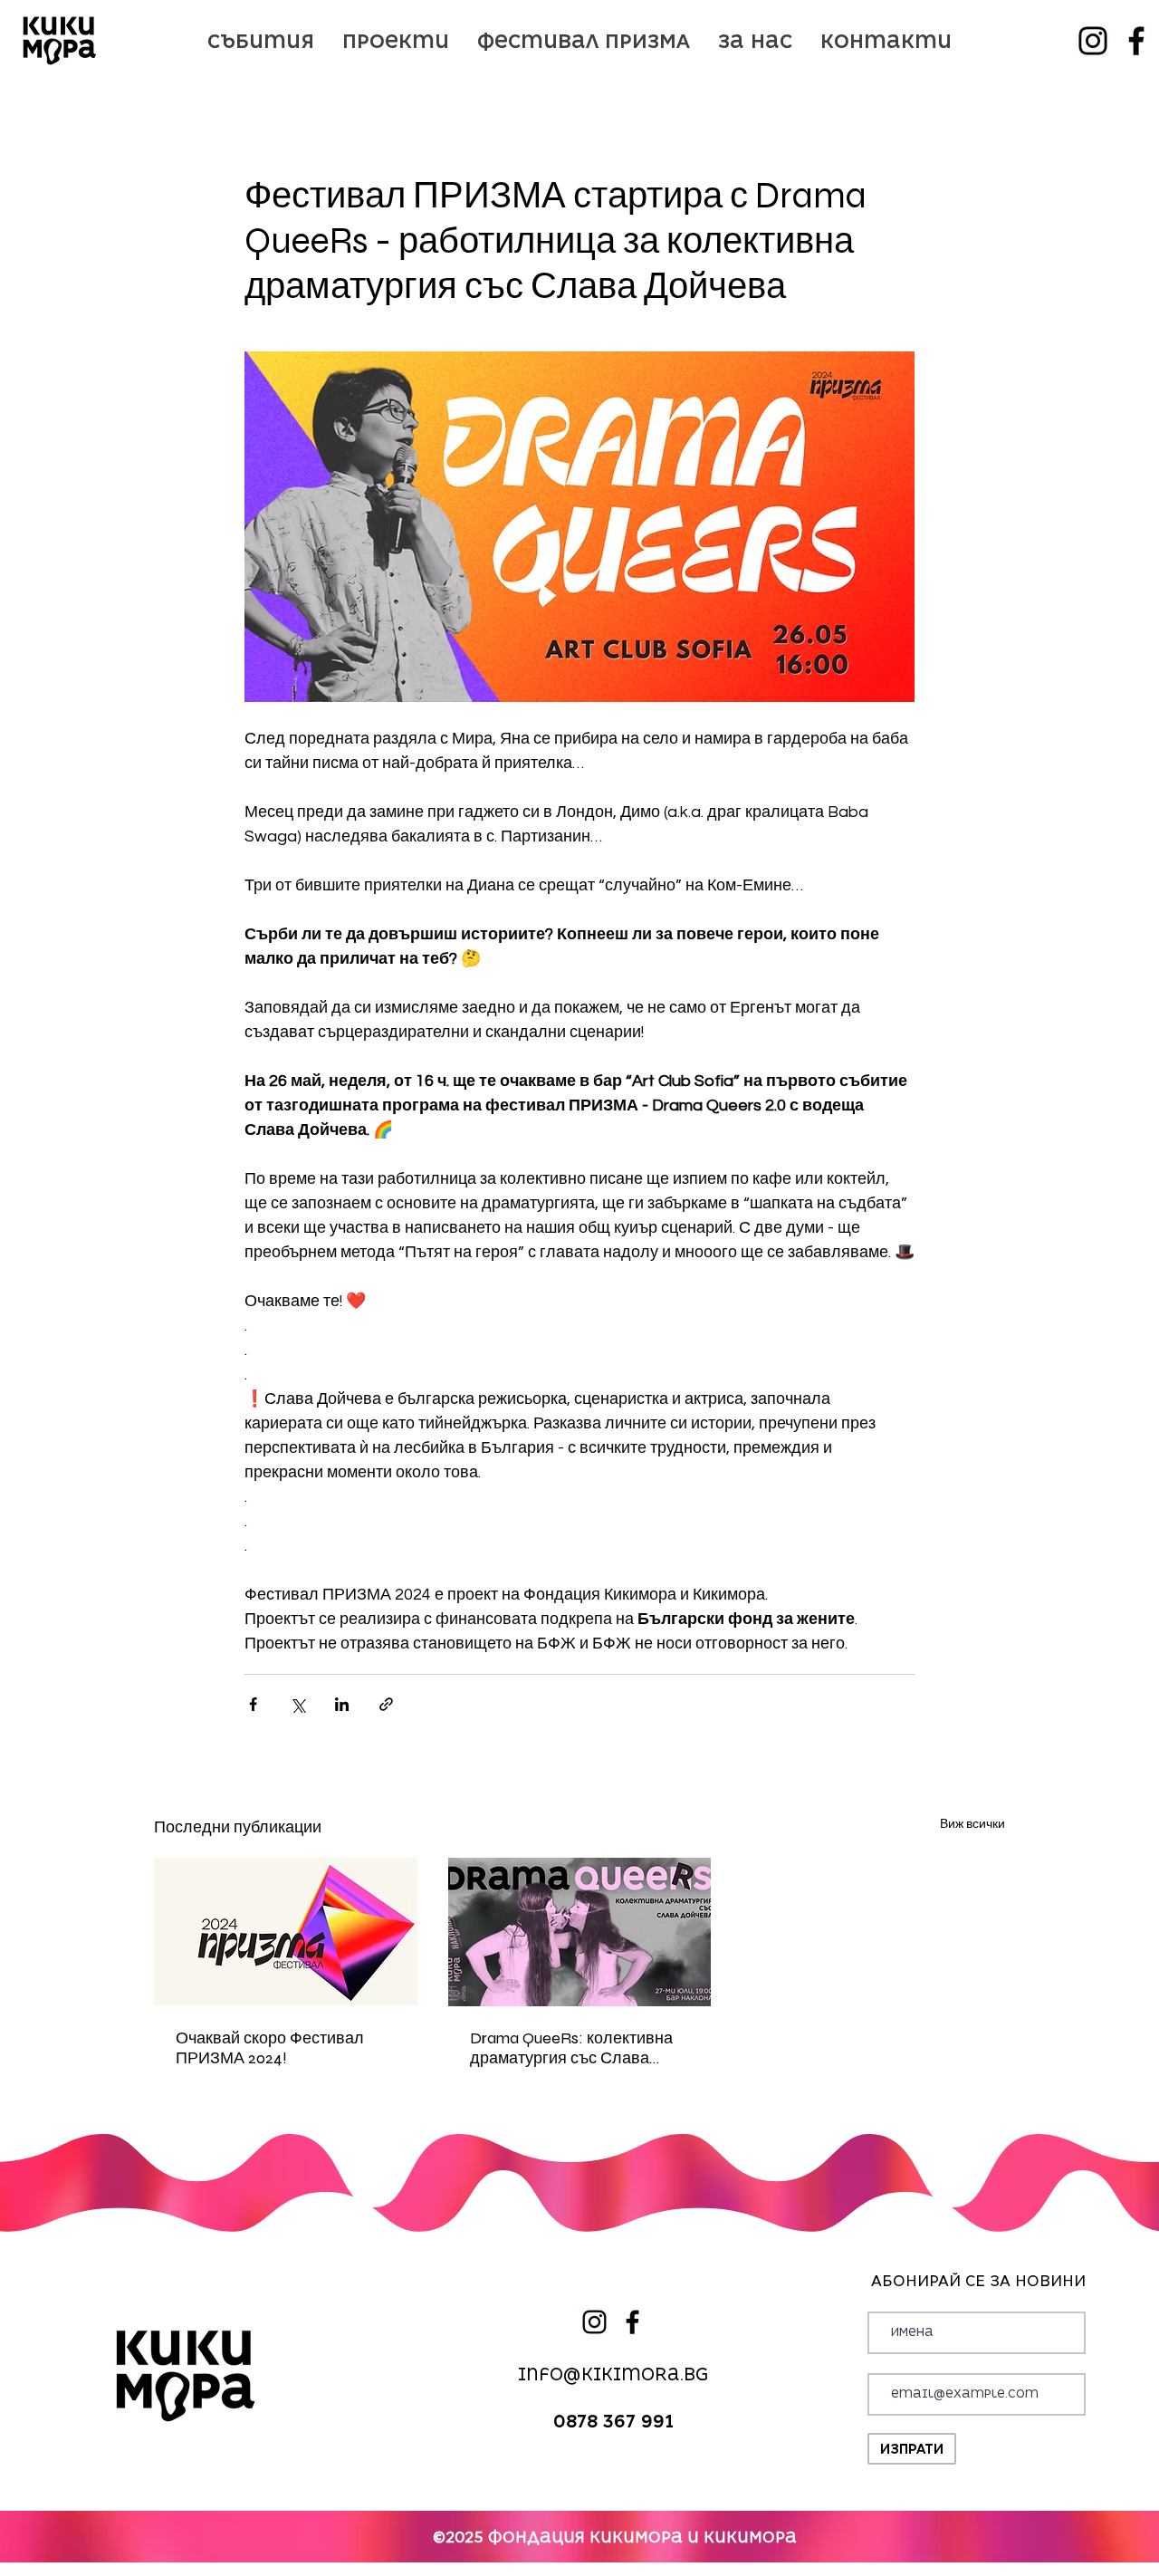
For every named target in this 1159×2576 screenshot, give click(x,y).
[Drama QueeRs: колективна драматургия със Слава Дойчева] (580, 1932)
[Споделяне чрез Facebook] (253, 1704)
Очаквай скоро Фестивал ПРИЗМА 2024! (270, 2048)
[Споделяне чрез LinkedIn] (342, 1704)
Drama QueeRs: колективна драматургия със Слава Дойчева (571, 2048)
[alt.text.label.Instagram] (1093, 41)
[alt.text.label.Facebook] (1136, 41)
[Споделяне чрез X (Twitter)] (297, 1704)
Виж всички (972, 1824)
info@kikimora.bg (613, 2374)
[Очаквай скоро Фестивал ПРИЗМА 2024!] (286, 1932)
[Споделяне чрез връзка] (386, 1704)
